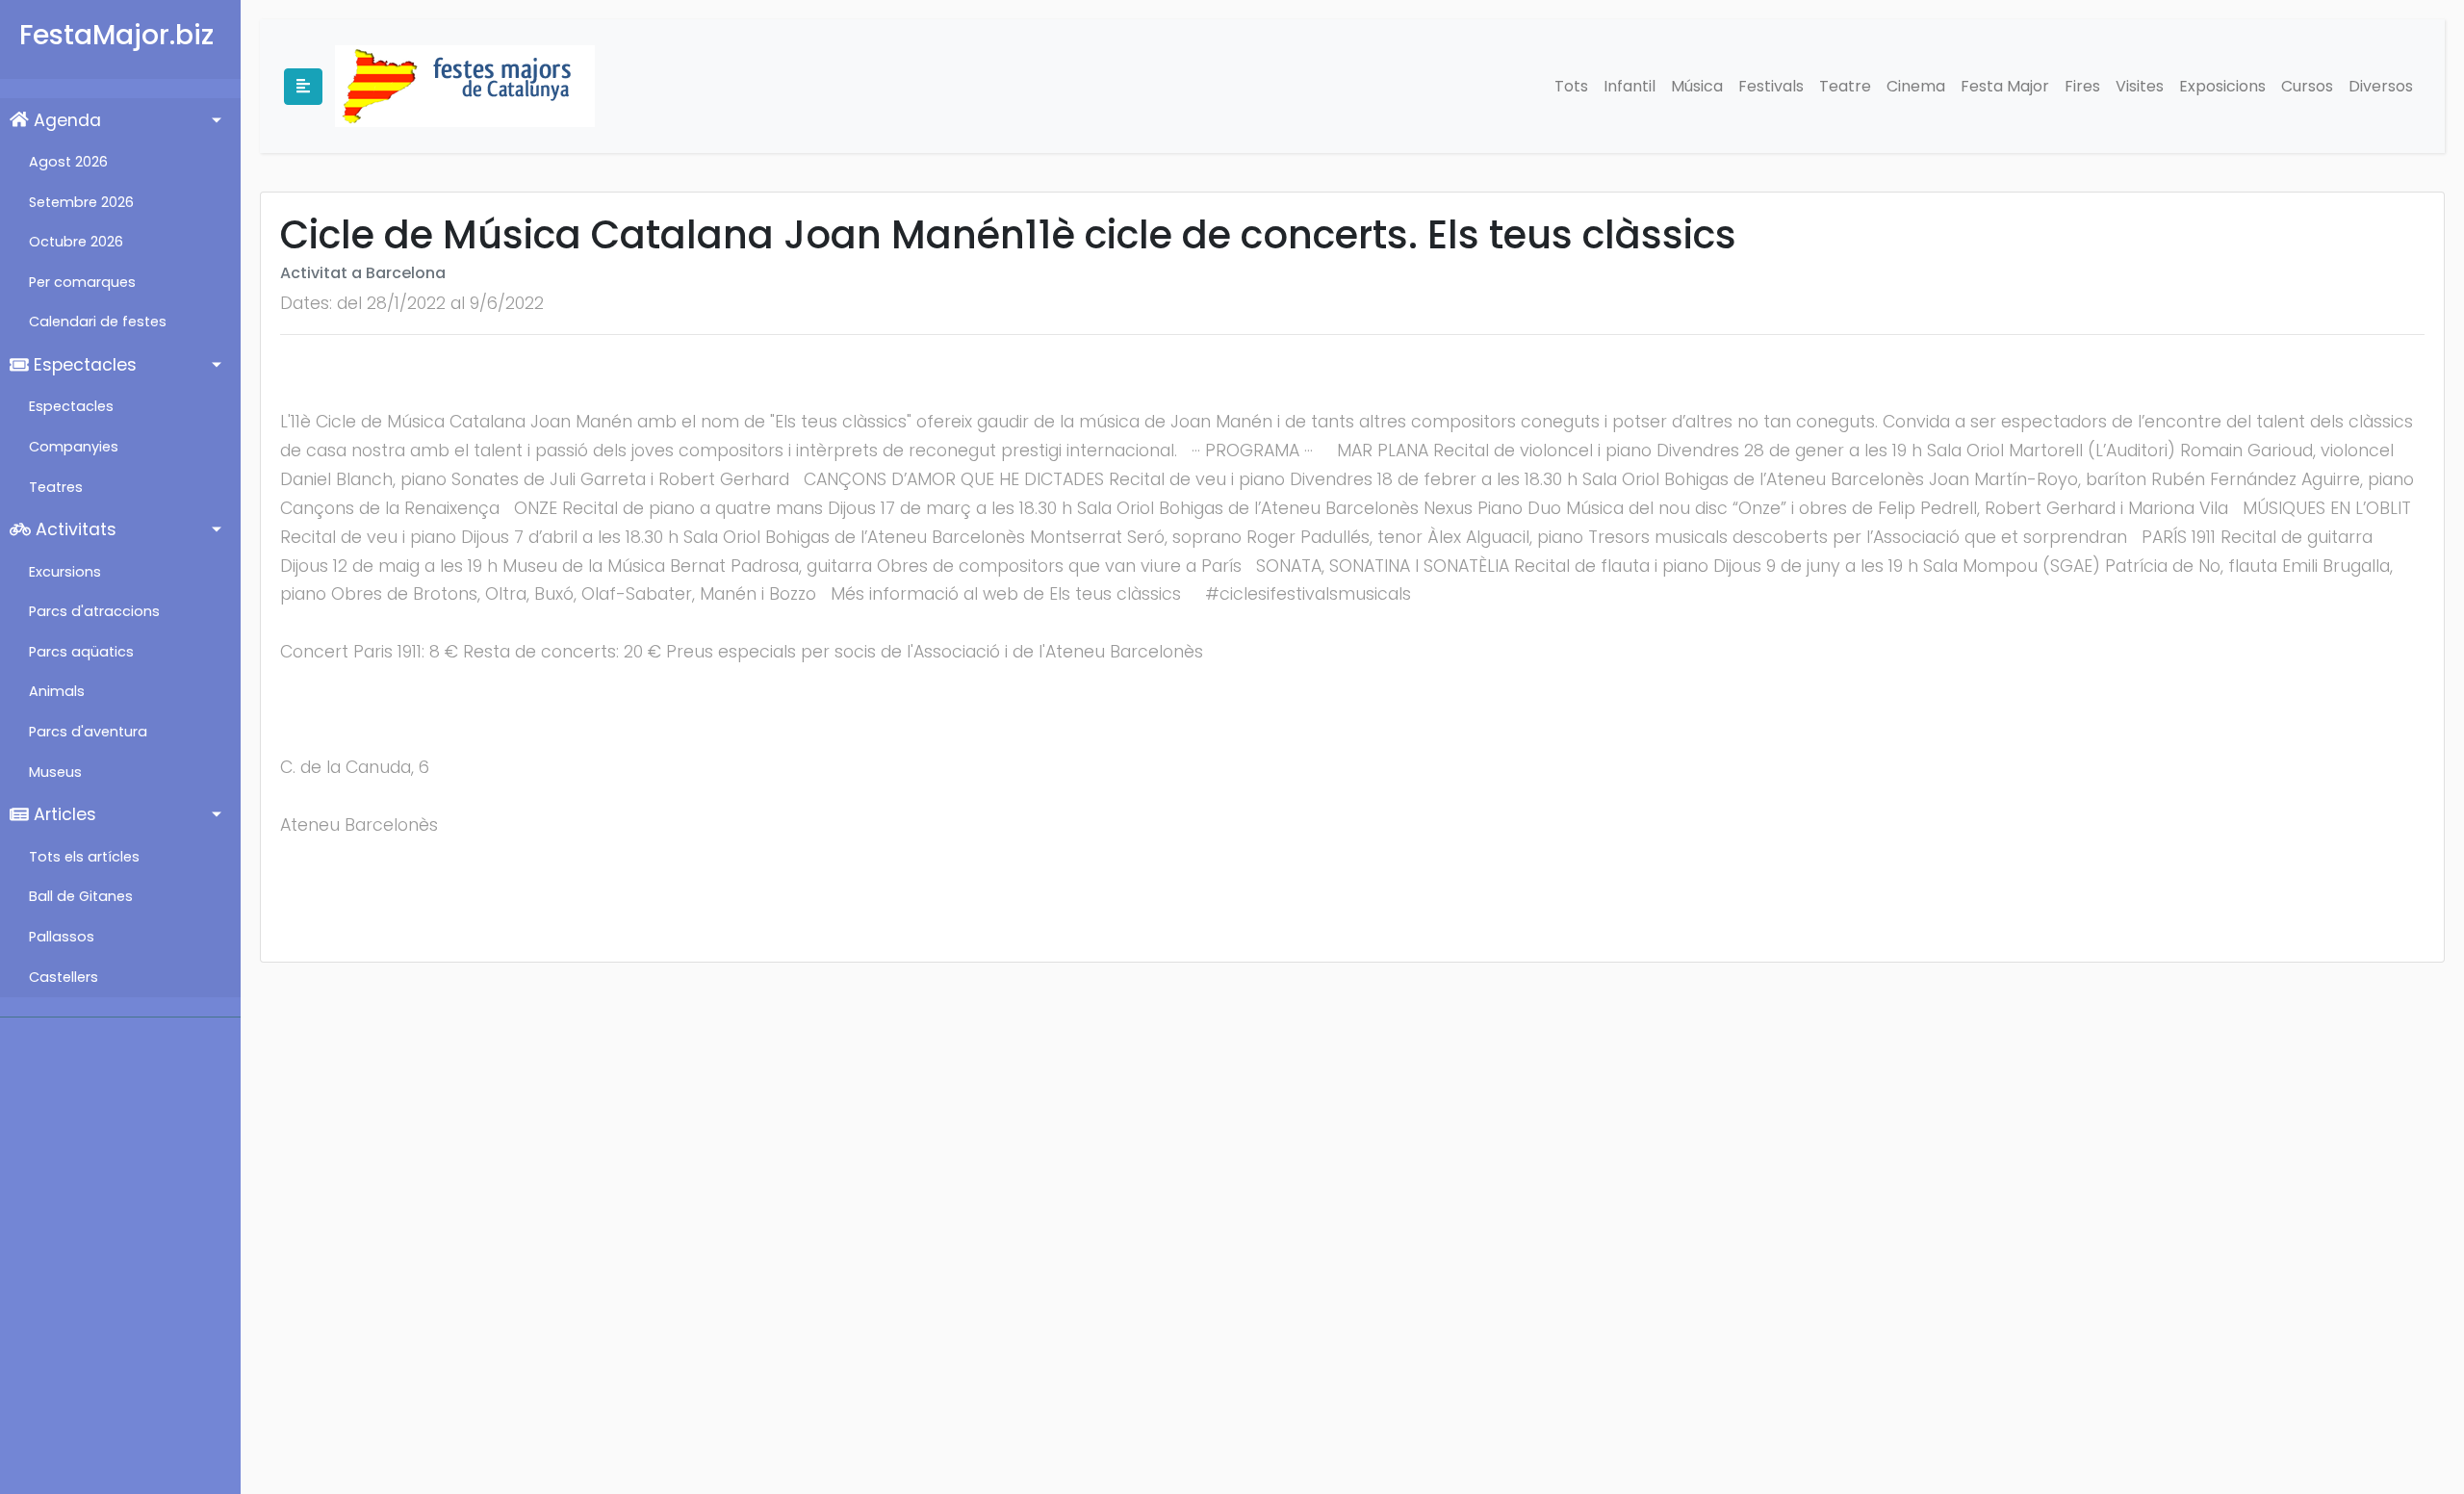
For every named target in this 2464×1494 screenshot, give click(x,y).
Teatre (1845, 86)
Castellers (64, 977)
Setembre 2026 (81, 202)
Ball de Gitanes (81, 896)
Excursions (65, 572)
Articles (63, 814)
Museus (55, 772)
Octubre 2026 (76, 242)
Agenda (65, 120)
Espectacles (83, 365)
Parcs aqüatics (81, 652)
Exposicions (2222, 86)
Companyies (74, 447)
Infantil (1630, 86)
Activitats (74, 529)
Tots (1571, 86)
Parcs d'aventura (88, 732)
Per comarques (82, 282)
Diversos (2381, 86)
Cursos (2307, 86)
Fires (2082, 86)
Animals (57, 691)
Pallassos (62, 937)
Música (1697, 86)
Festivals (1771, 86)
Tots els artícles (84, 857)
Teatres (56, 487)
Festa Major (2005, 86)
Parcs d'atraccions (94, 611)
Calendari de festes (98, 322)
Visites (2140, 86)
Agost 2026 (68, 162)
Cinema (1916, 86)
